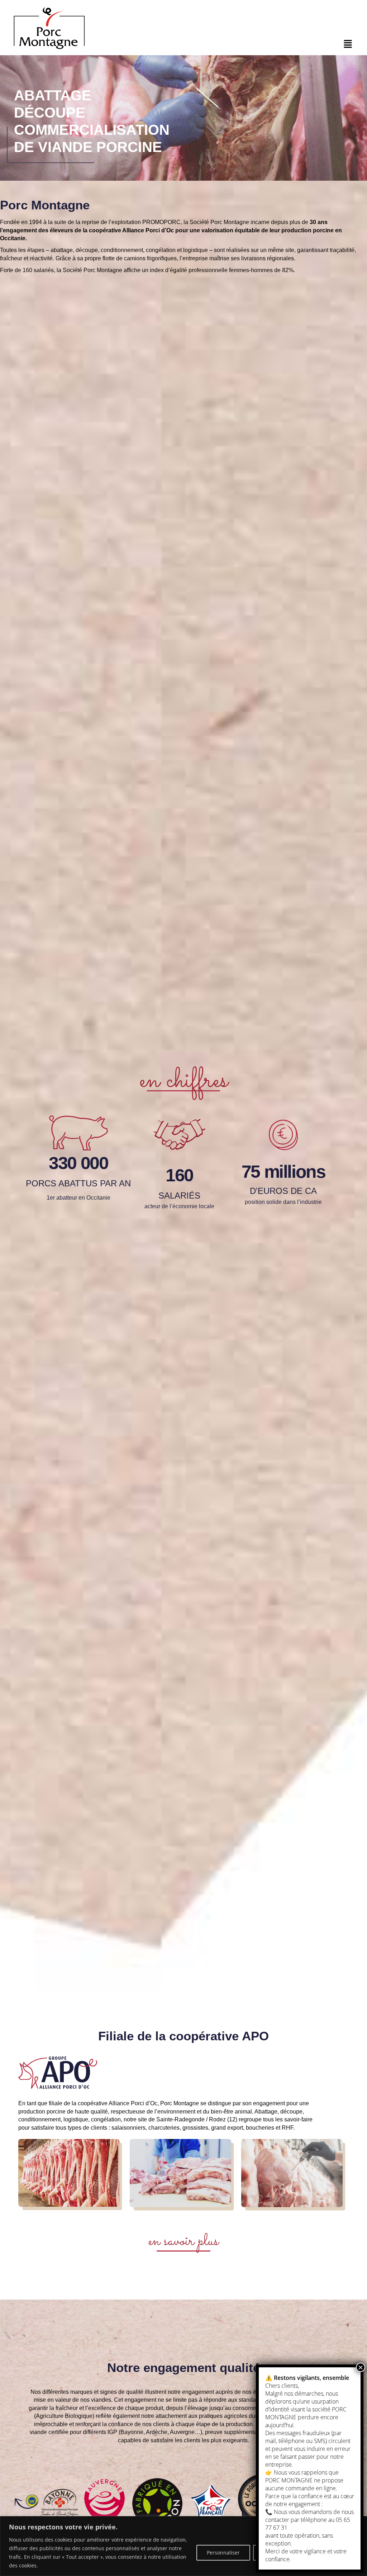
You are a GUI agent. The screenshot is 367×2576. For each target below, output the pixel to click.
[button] (348, 44)
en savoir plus (183, 2241)
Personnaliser (223, 2553)
